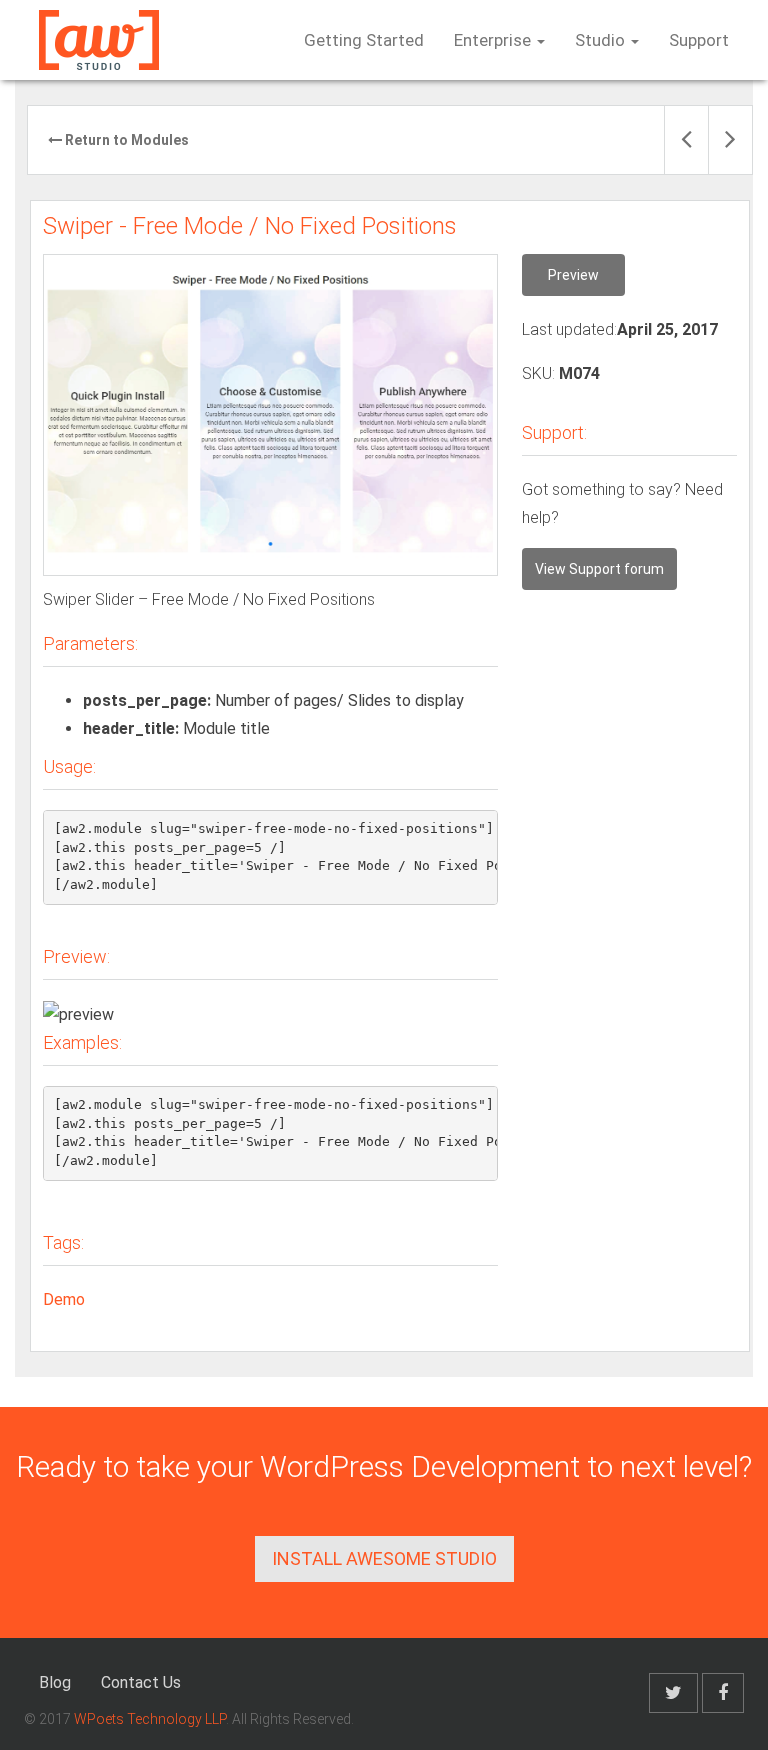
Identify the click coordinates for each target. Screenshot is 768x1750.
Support (699, 40)
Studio (602, 40)
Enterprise (494, 40)
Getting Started (364, 40)
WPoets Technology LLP (150, 1719)
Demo (64, 1299)
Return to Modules (125, 140)
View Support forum (599, 569)
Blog (55, 1682)
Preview (573, 275)
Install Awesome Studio (384, 1558)
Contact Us (141, 1682)
